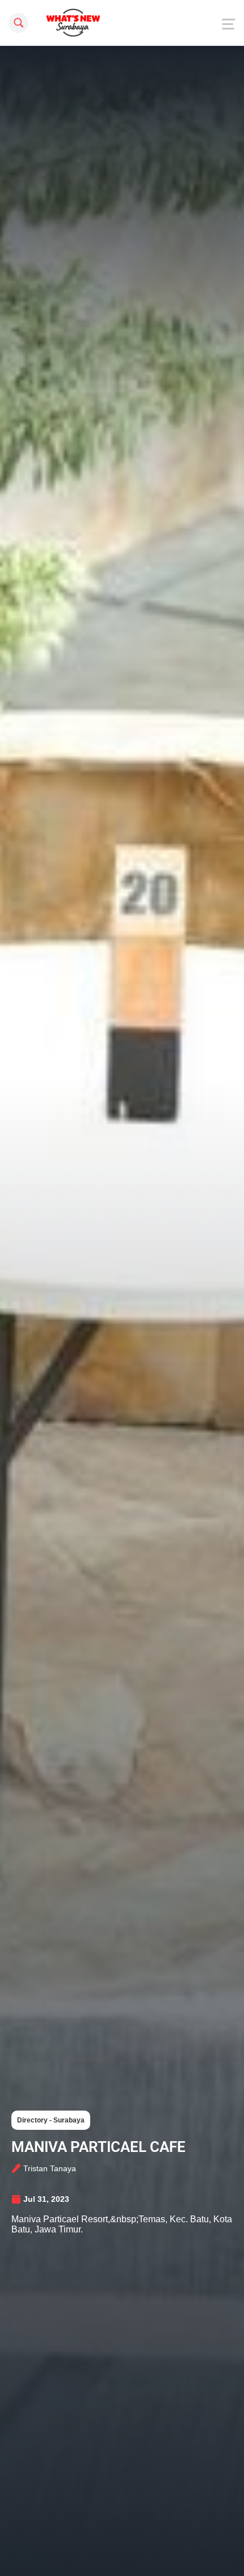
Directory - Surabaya (51, 2120)
